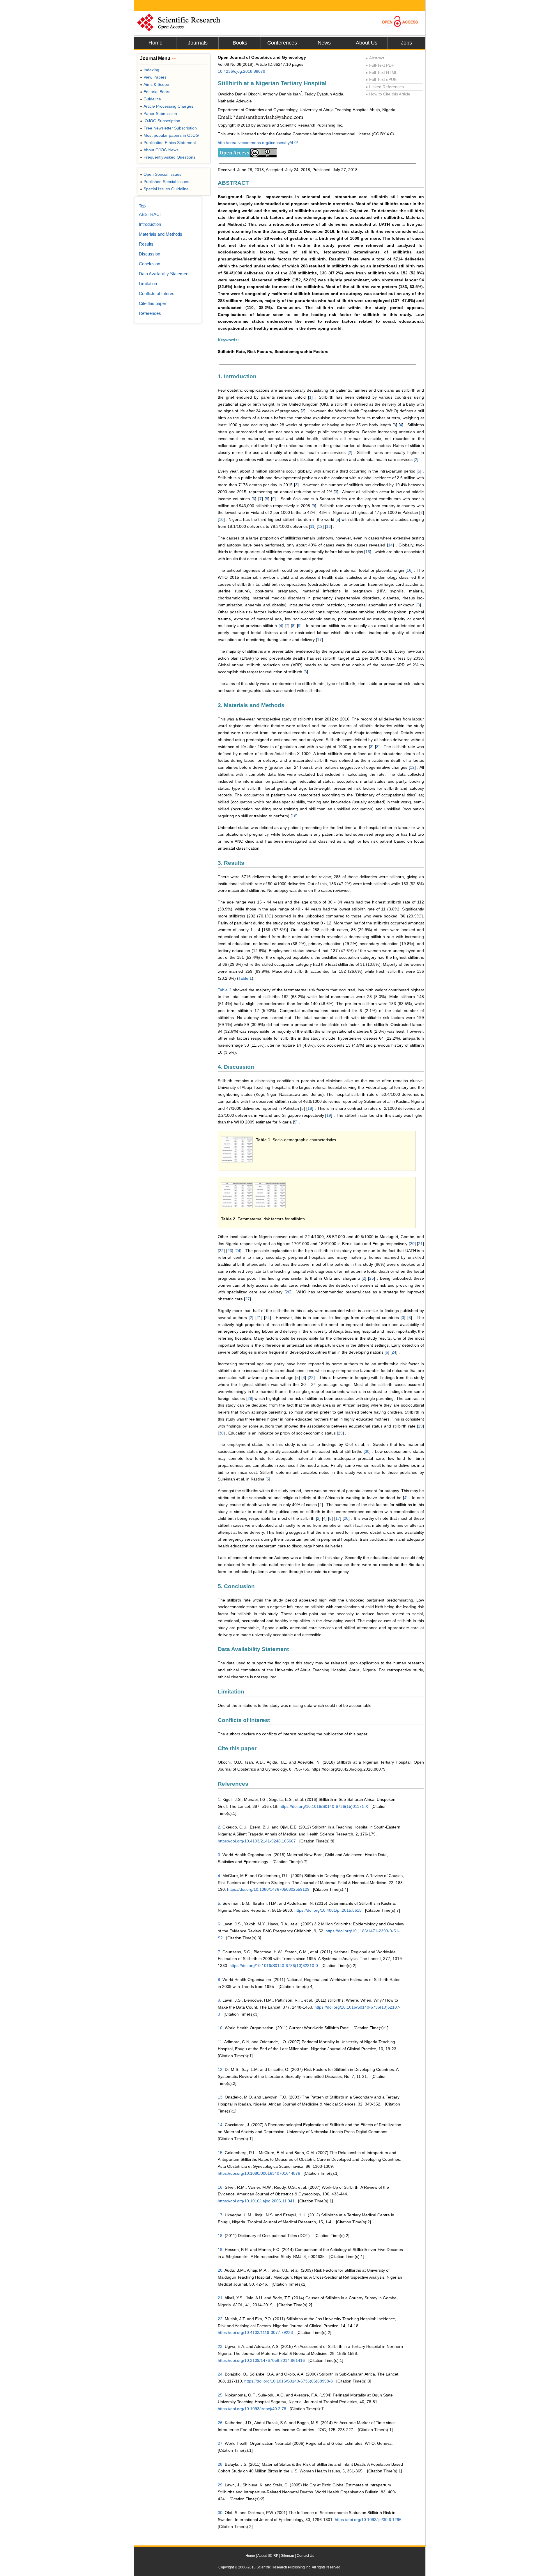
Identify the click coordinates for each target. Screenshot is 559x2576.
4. (220, 1876)
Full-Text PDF (380, 65)
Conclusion (150, 264)
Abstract (375, 58)
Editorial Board (155, 92)
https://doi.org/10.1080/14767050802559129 (268, 1889)
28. (221, 2464)
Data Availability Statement (164, 274)
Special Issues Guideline (164, 189)
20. (221, 2270)
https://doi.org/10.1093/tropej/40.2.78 (252, 2409)
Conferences (282, 43)
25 (372, 1278)
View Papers (153, 77)
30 (221, 1433)
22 (221, 1251)
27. (221, 2443)
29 (420, 1426)
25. (221, 2395)
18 (294, 816)
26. (221, 2423)
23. (221, 2346)
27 (247, 1299)
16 (409, 570)
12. (221, 2069)
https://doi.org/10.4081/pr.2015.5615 (328, 1910)
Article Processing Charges (167, 106)
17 (319, 640)
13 (328, 526)
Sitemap (288, 2556)
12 (320, 526)
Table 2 (225, 990)
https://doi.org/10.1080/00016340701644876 (259, 2173)
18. (221, 2236)
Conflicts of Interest (157, 293)
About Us (367, 43)
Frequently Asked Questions (168, 157)
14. (221, 2125)
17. (221, 2215)
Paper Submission (159, 113)
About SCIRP (268, 2556)
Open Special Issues (161, 174)
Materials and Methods (161, 234)
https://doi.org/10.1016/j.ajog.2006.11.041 (256, 2201)
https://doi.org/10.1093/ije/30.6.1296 (368, 2520)
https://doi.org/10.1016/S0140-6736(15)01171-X (324, 1806)
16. (221, 2187)
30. (221, 2513)
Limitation (148, 284)
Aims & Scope (155, 84)
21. (221, 2298)
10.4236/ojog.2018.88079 (242, 71)
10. (221, 2028)
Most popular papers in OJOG (169, 135)
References (150, 313)
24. (221, 2374)
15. (221, 2153)
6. (220, 1924)
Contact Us (305, 2556)
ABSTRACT (151, 214)
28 (250, 1398)
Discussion (150, 254)
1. (220, 1799)
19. (221, 2250)
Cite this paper (153, 303)
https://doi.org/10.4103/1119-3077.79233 (255, 2332)
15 (368, 552)
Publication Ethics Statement (168, 143)
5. (220, 1903)
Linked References (385, 87)
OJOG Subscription (160, 121)
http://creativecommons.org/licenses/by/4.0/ (258, 143)
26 (288, 1292)
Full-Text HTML (382, 72)
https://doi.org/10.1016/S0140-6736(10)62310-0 (274, 1966)
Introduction (150, 224)
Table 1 (245, 978)
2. (220, 1827)
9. (220, 2000)
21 (420, 1244)
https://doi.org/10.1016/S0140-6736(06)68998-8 (289, 2381)
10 (221, 519)
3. (220, 1855)
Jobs (406, 43)
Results (146, 244)
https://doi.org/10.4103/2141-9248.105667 (257, 1841)
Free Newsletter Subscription (168, 128)
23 (230, 1251)
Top (142, 206)
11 (312, 526)
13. (221, 2097)
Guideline (151, 99)
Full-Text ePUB (381, 79)
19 (329, 1115)
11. (221, 2042)
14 (390, 545)
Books (240, 43)
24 (238, 1251)
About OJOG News (159, 150)
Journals (198, 43)
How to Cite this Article (388, 94)
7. (220, 1952)
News (324, 43)
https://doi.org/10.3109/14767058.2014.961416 (261, 2360)
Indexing (150, 70)
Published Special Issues (165, 182)
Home (155, 43)
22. (221, 2319)
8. (220, 1980)
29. (221, 2485)
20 (412, 1244)
